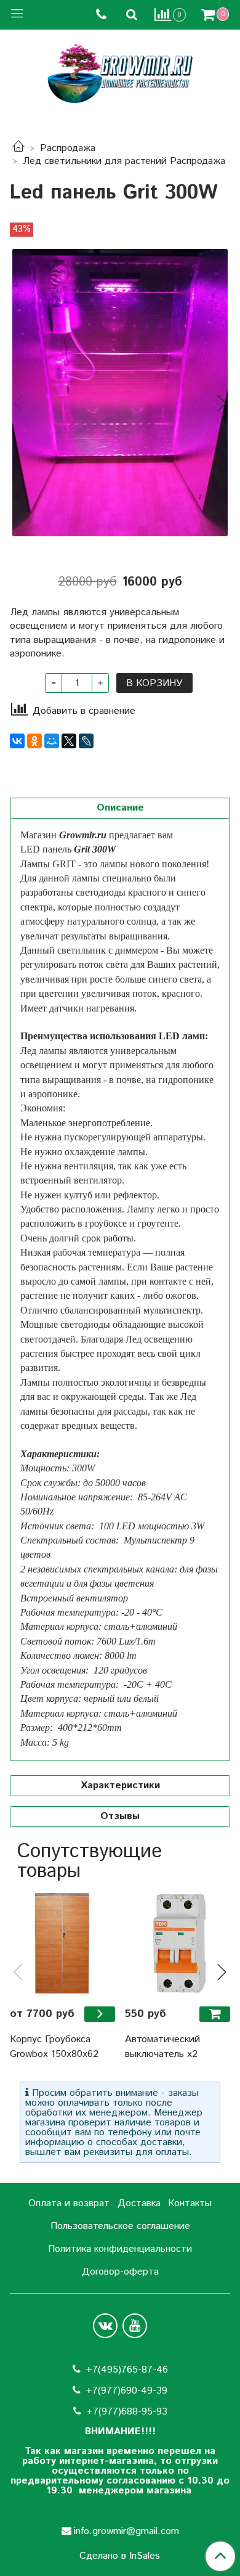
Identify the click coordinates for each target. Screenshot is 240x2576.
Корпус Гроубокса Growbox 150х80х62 (54, 2047)
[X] (69, 741)
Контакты (190, 2203)
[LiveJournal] (86, 741)
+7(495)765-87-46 (127, 2370)
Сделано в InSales (120, 2556)
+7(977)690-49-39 (126, 2391)
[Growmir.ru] (120, 74)
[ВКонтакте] (17, 741)
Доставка (139, 2203)
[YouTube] (135, 2326)
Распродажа (68, 148)
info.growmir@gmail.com (126, 2531)
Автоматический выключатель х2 (162, 2047)
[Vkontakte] (105, 2326)
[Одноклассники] (34, 741)
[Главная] (18, 148)
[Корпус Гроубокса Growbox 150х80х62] (62, 1944)
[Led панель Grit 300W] (120, 393)
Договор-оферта (120, 2272)
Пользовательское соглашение (120, 2226)
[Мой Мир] (52, 741)
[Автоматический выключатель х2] (178, 1944)
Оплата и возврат (69, 2203)
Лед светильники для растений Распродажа (124, 161)
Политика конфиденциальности (120, 2249)
